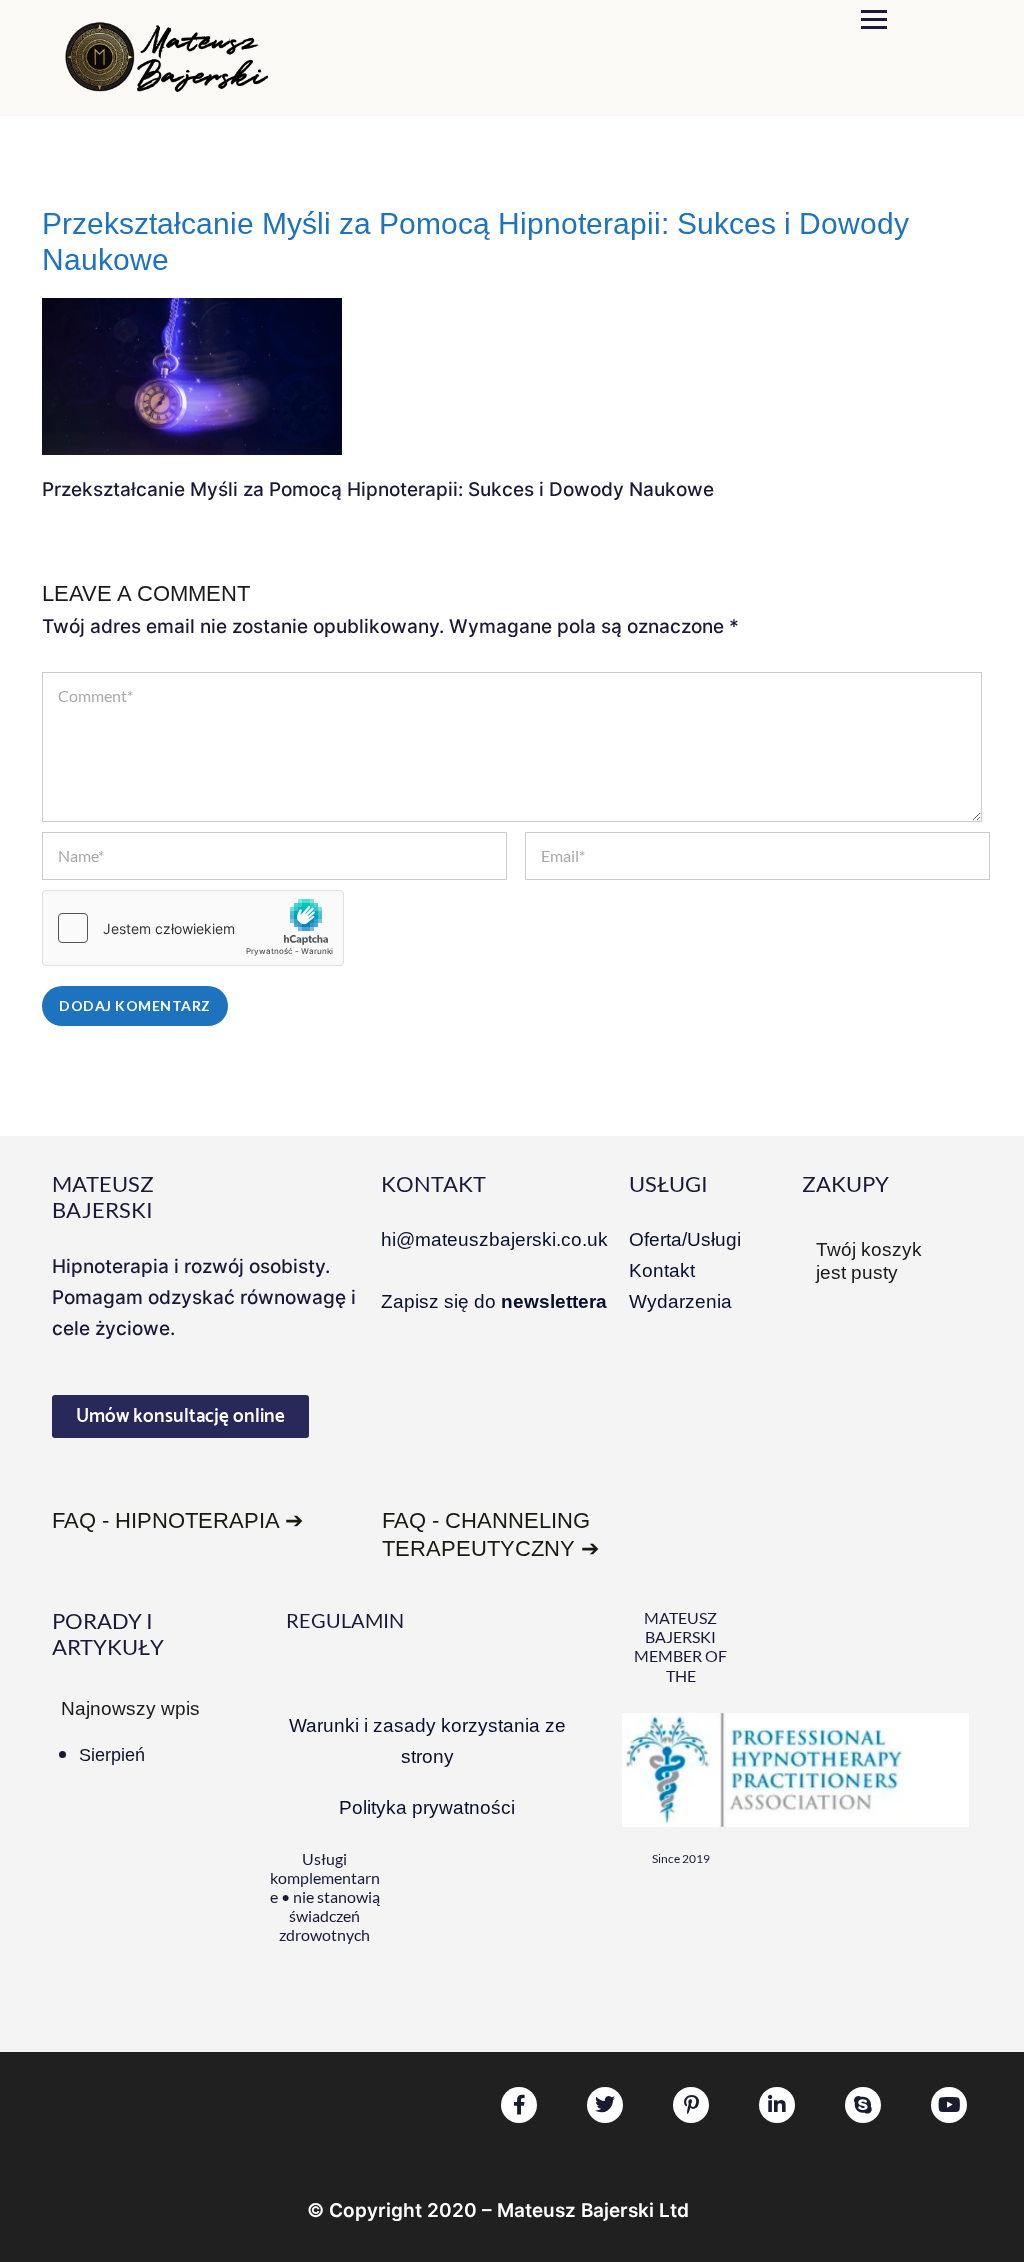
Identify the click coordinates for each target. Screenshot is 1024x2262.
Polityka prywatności (427, 1807)
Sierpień (112, 1755)
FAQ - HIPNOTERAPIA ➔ (177, 1520)
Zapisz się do (494, 1301)
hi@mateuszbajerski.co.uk (494, 1239)
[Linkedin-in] (777, 2105)
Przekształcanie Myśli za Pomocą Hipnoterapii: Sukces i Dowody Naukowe (475, 241)
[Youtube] (949, 2105)
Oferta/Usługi (685, 1239)
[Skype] (863, 2105)
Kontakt (662, 1270)
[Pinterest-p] (691, 2105)
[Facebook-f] (519, 2105)
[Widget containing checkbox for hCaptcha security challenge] (193, 928)
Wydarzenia (680, 1301)
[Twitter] (605, 2105)
